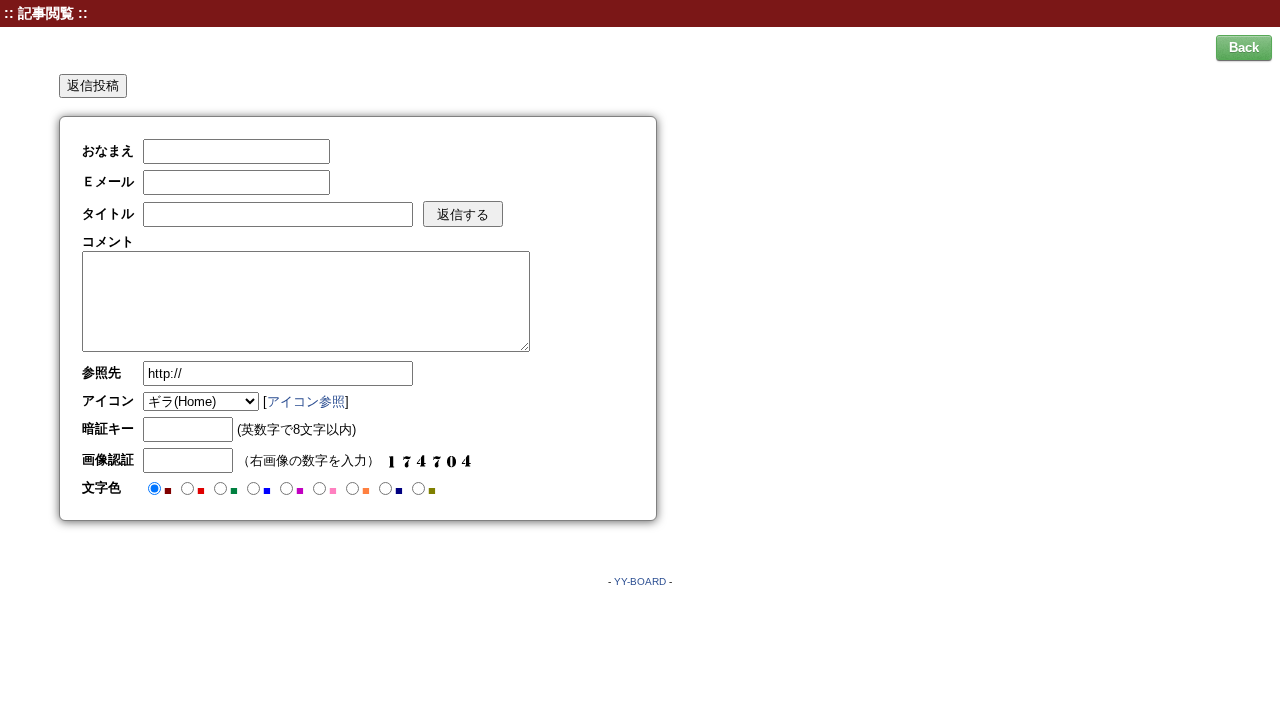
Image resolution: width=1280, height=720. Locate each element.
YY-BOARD (640, 581)
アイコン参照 (306, 401)
